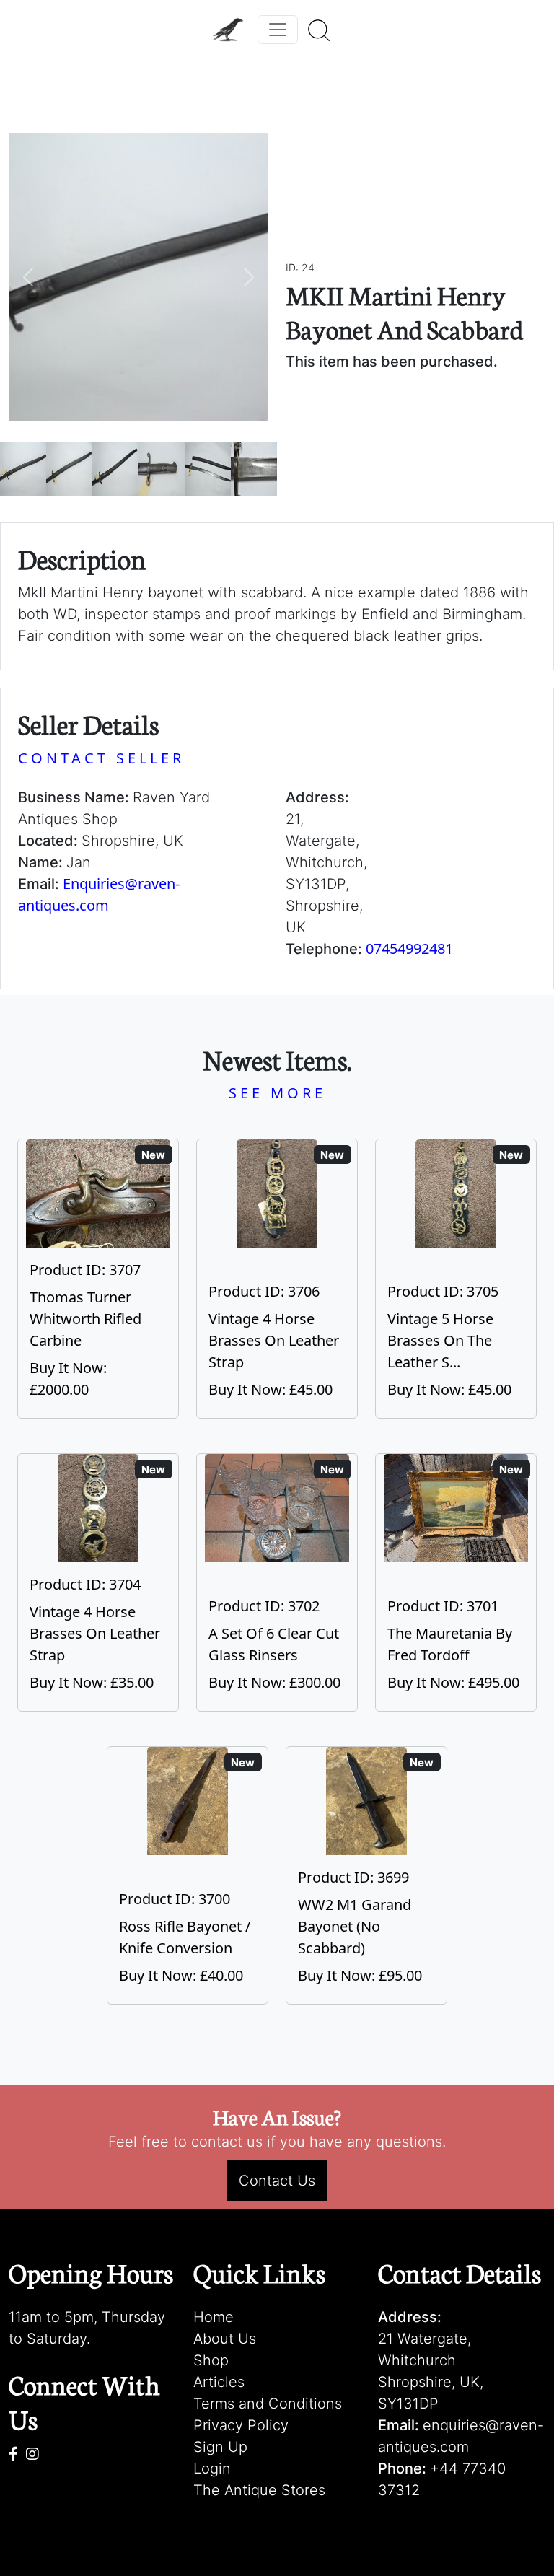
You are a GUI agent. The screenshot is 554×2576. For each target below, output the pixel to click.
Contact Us (277, 2181)
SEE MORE (277, 1093)
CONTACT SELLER (101, 758)
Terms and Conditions (268, 2404)
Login (212, 2468)
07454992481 (409, 949)
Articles (219, 2382)
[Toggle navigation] (278, 30)
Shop (211, 2360)
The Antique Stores (259, 2490)
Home (214, 2317)
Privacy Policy (241, 2425)
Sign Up (220, 2447)
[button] (28, 277)
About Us (225, 2339)
